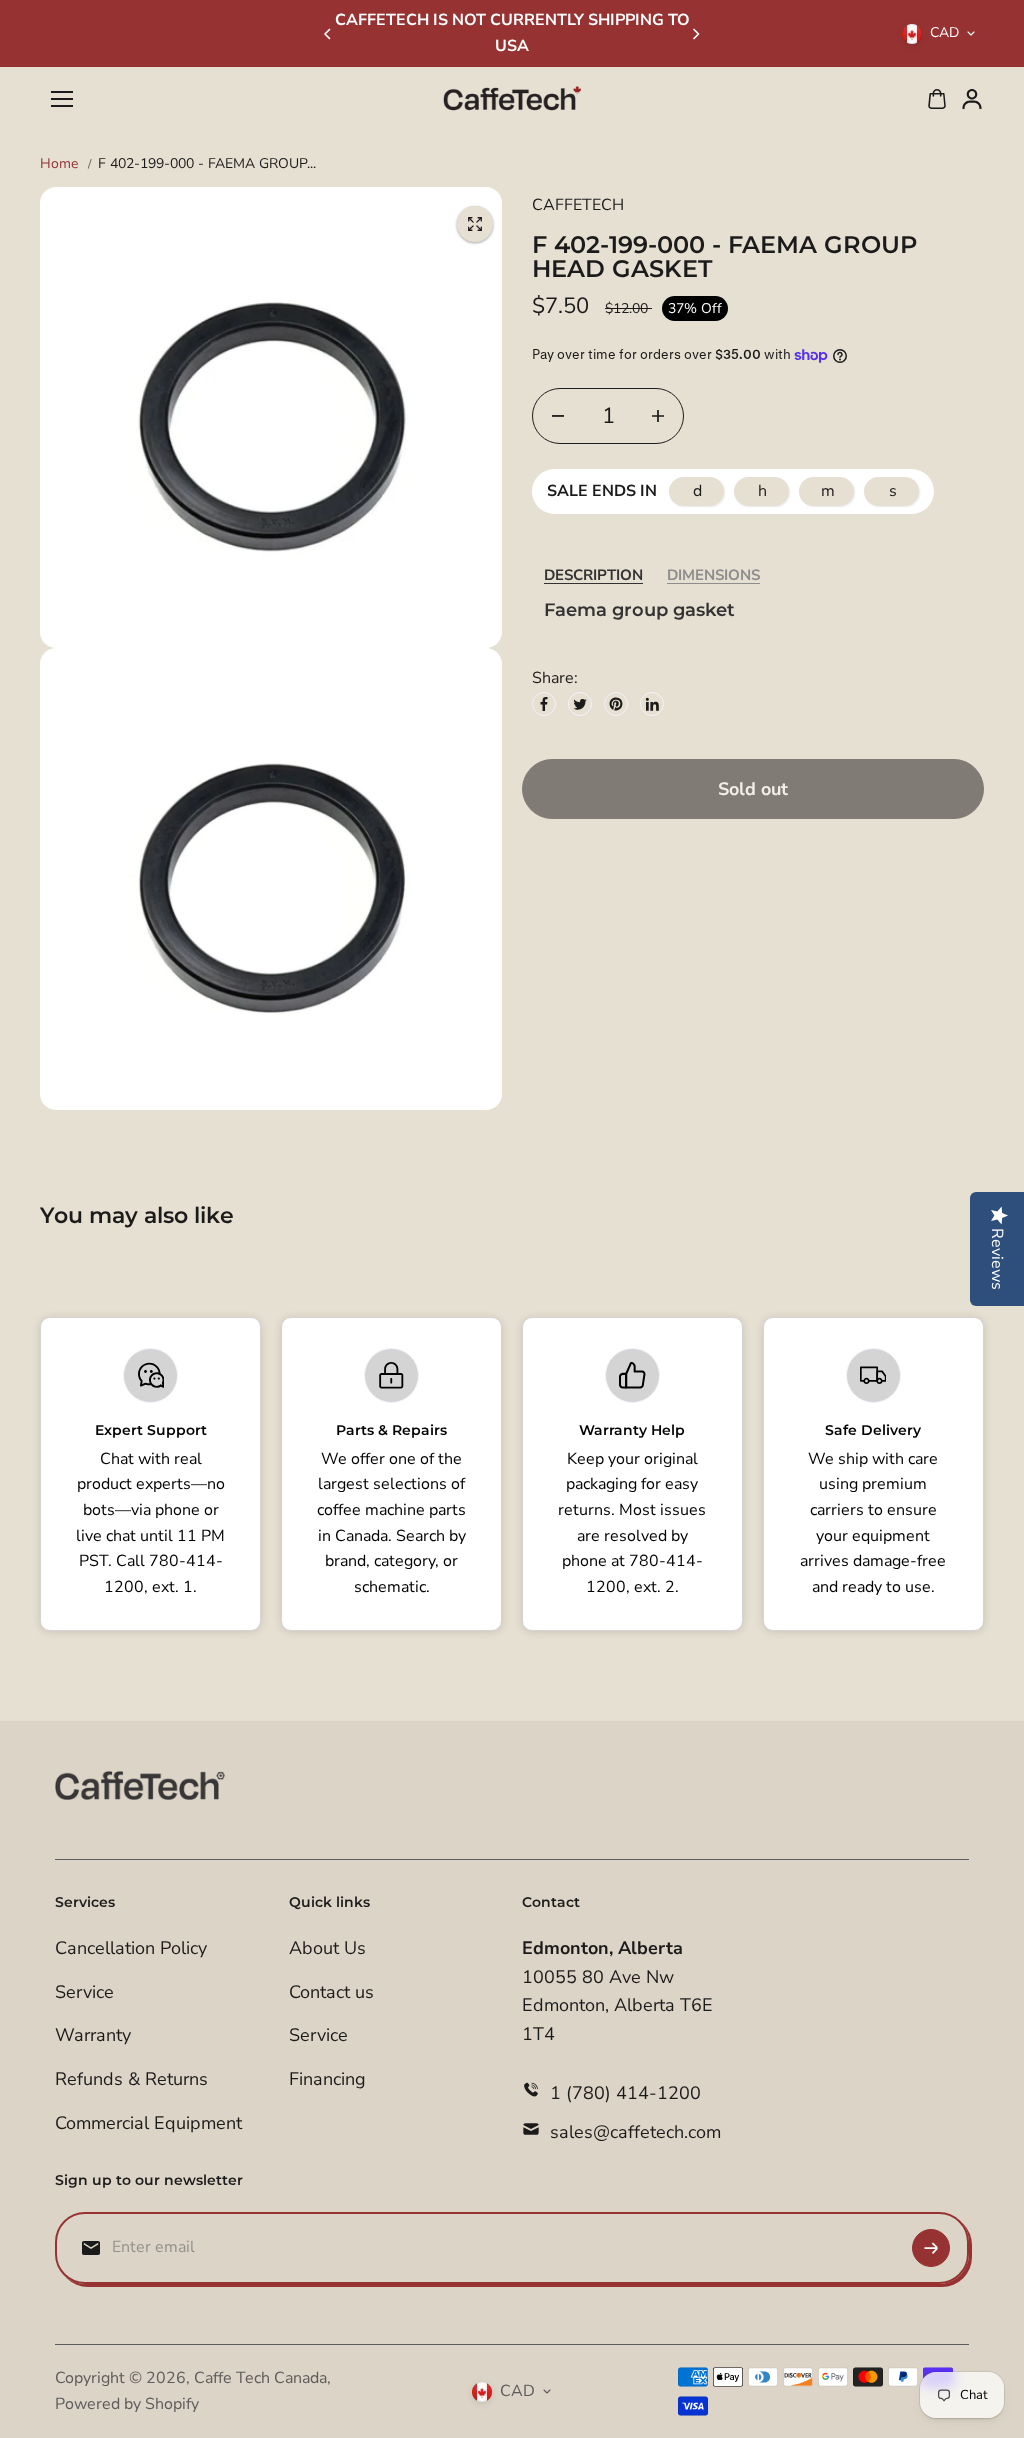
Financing (327, 2079)
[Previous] (329, 34)
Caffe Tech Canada (260, 2378)
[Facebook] (544, 704)
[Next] (695, 34)
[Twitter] (580, 704)
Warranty (93, 2035)
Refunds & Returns (131, 2079)
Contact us (331, 1992)
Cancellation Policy (131, 1948)
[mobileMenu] (62, 99)
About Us (327, 1948)
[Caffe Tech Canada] (512, 99)
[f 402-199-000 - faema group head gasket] (475, 224)
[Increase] (658, 416)
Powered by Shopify (127, 2404)
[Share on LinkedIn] (652, 704)
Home (59, 163)
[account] (972, 99)
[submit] (931, 2248)
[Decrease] (558, 416)
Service (84, 1992)
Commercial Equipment (148, 2123)
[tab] (593, 575)
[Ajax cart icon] (937, 99)
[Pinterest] (616, 704)
